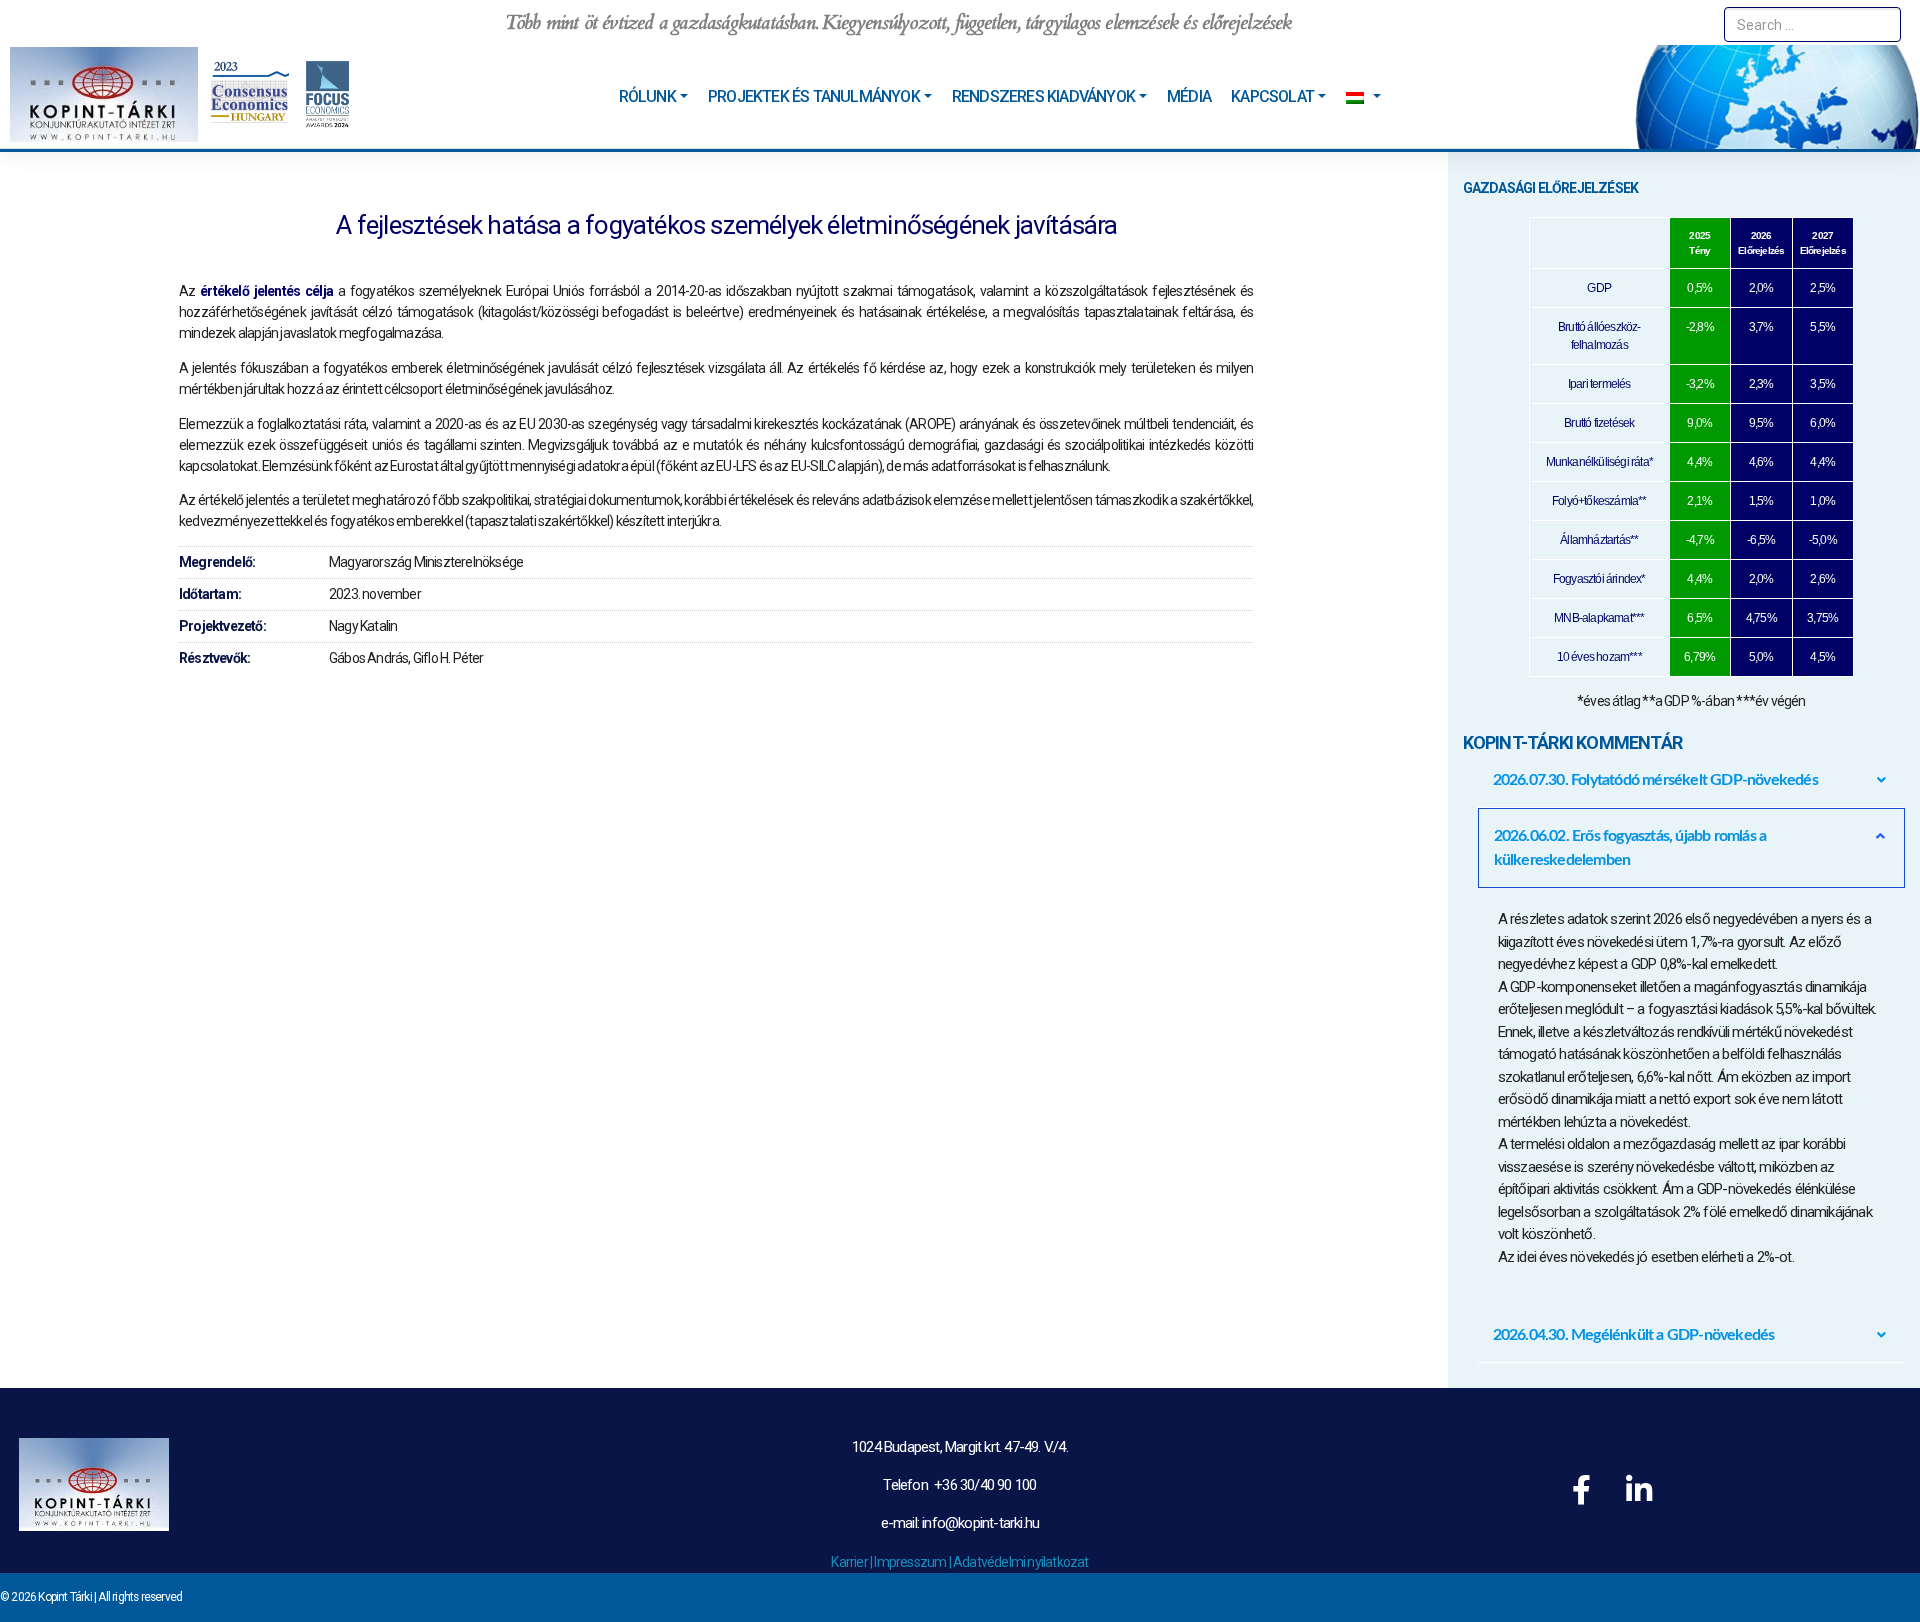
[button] (1692, 780)
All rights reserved (140, 1597)
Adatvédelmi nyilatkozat (1021, 1562)
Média (1189, 96)
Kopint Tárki (64, 1597)
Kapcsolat (1272, 96)
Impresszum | (913, 1562)
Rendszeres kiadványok (1043, 96)
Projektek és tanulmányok (814, 96)
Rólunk (647, 96)
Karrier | (852, 1562)
